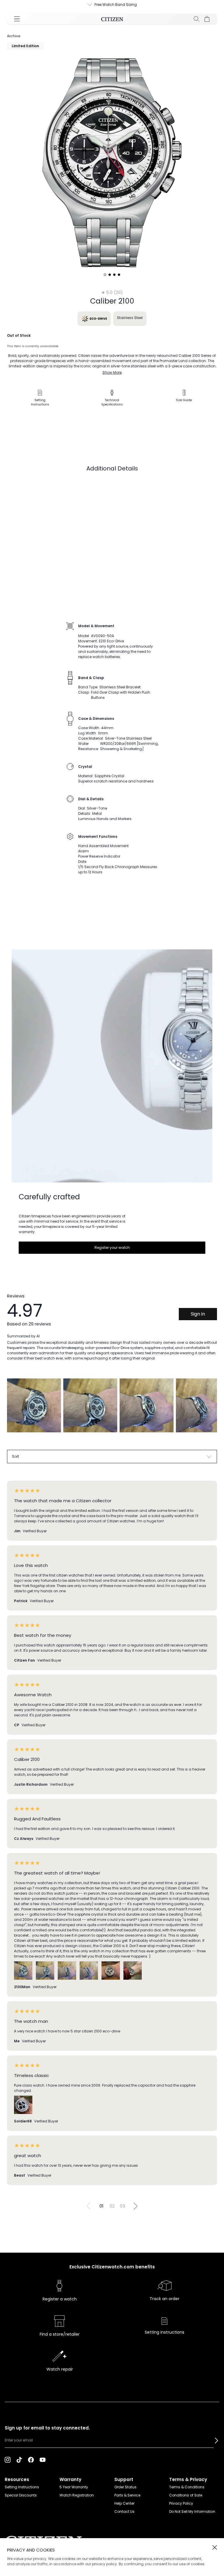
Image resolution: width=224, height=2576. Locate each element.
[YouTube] (43, 2459)
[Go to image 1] (105, 275)
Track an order (164, 2299)
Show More (112, 372)
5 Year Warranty (74, 2487)
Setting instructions (164, 2332)
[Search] (197, 19)
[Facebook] (31, 2459)
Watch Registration (77, 2495)
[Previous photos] (14, 1410)
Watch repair (60, 2369)
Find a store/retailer (60, 2334)
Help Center (124, 2503)
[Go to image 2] (110, 275)
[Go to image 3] (114, 275)
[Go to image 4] (119, 275)
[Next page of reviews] (135, 2206)
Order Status (125, 2487)
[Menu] (17, 19)
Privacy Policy (181, 2503)
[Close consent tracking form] (215, 2547)
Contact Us (124, 2511)
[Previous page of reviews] (89, 2206)
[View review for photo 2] (90, 1405)
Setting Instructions (22, 2487)
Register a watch (60, 2299)
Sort (15, 1456)
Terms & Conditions (187, 2487)
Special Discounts (21, 2495)
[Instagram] (8, 2459)
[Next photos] (210, 1410)
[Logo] (112, 19)
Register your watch (112, 1248)
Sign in (198, 1314)
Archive (14, 36)
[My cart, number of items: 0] (207, 19)
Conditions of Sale (186, 2495)
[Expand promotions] (84, 5)
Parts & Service (127, 2495)
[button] (216, 2441)
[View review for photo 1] (34, 1405)
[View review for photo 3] (147, 1405)
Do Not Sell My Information (192, 2511)
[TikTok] (19, 2459)
